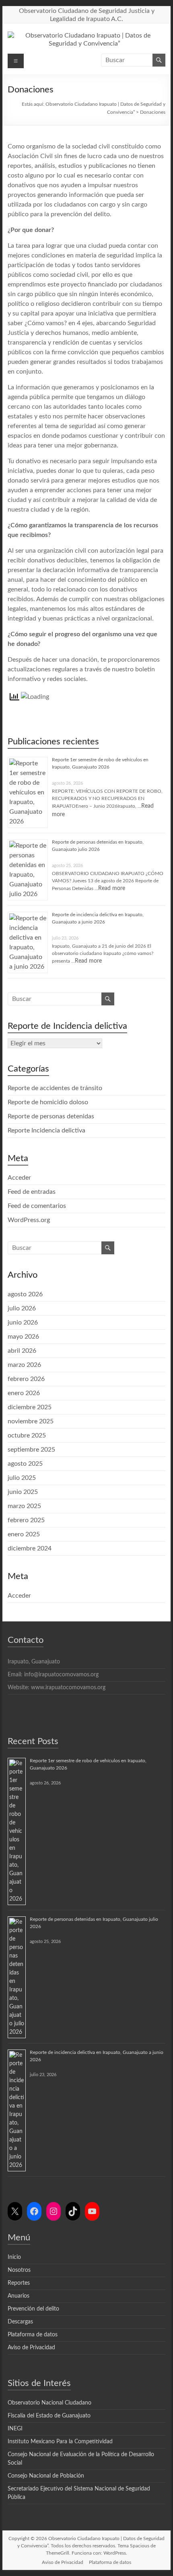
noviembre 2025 (31, 1421)
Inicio (14, 2257)
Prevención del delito (33, 2309)
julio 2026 (22, 1308)
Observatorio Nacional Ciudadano (49, 2403)
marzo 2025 (24, 1506)
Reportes (19, 2283)
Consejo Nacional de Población (46, 2476)
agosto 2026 (25, 1294)
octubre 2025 (27, 1435)
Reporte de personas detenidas (51, 1116)
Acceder (19, 1178)
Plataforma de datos (33, 2335)
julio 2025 (22, 1478)
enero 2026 (24, 1393)
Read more (112, 888)
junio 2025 (23, 1492)
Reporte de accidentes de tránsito (55, 1088)
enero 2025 (24, 1534)
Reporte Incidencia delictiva (46, 1130)
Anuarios (19, 2296)
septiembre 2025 (31, 1450)
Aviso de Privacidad (31, 2348)
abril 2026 (22, 1351)
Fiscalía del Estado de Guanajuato (49, 2416)
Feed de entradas (32, 1192)
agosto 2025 (25, 1464)
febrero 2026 (26, 1379)
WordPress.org (29, 1220)
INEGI (15, 2429)
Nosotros (19, 2270)
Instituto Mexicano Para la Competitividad (60, 2442)
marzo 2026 (24, 1365)
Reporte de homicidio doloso (48, 1102)
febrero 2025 (26, 1520)
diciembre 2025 (30, 1407)
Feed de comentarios (37, 1206)
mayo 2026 (23, 1337)
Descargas (20, 2322)
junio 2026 (23, 1322)
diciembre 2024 (30, 1548)
